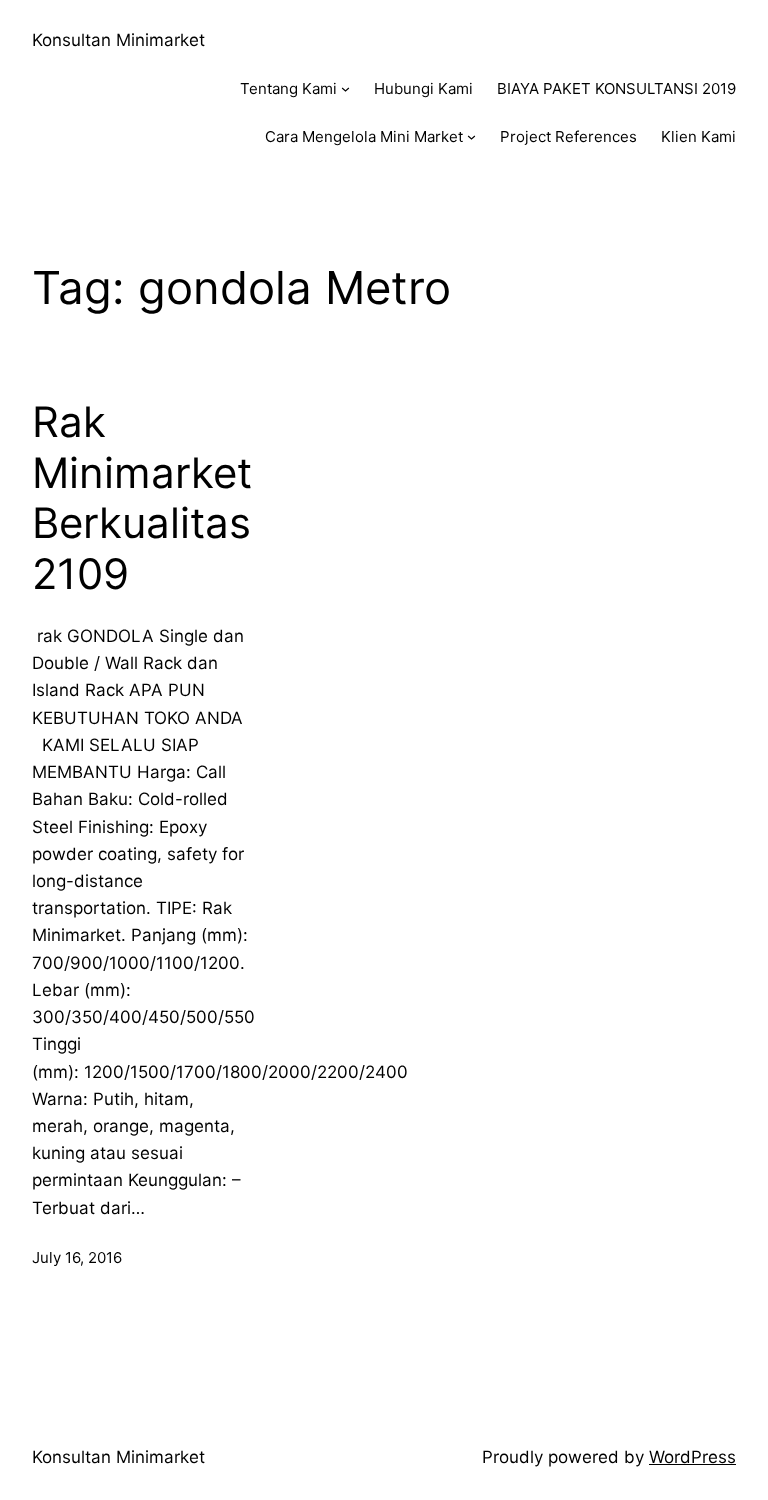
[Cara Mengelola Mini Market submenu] (471, 136)
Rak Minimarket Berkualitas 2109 (142, 497)
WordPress (692, 1457)
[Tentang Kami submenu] (345, 88)
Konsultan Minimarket (118, 40)
